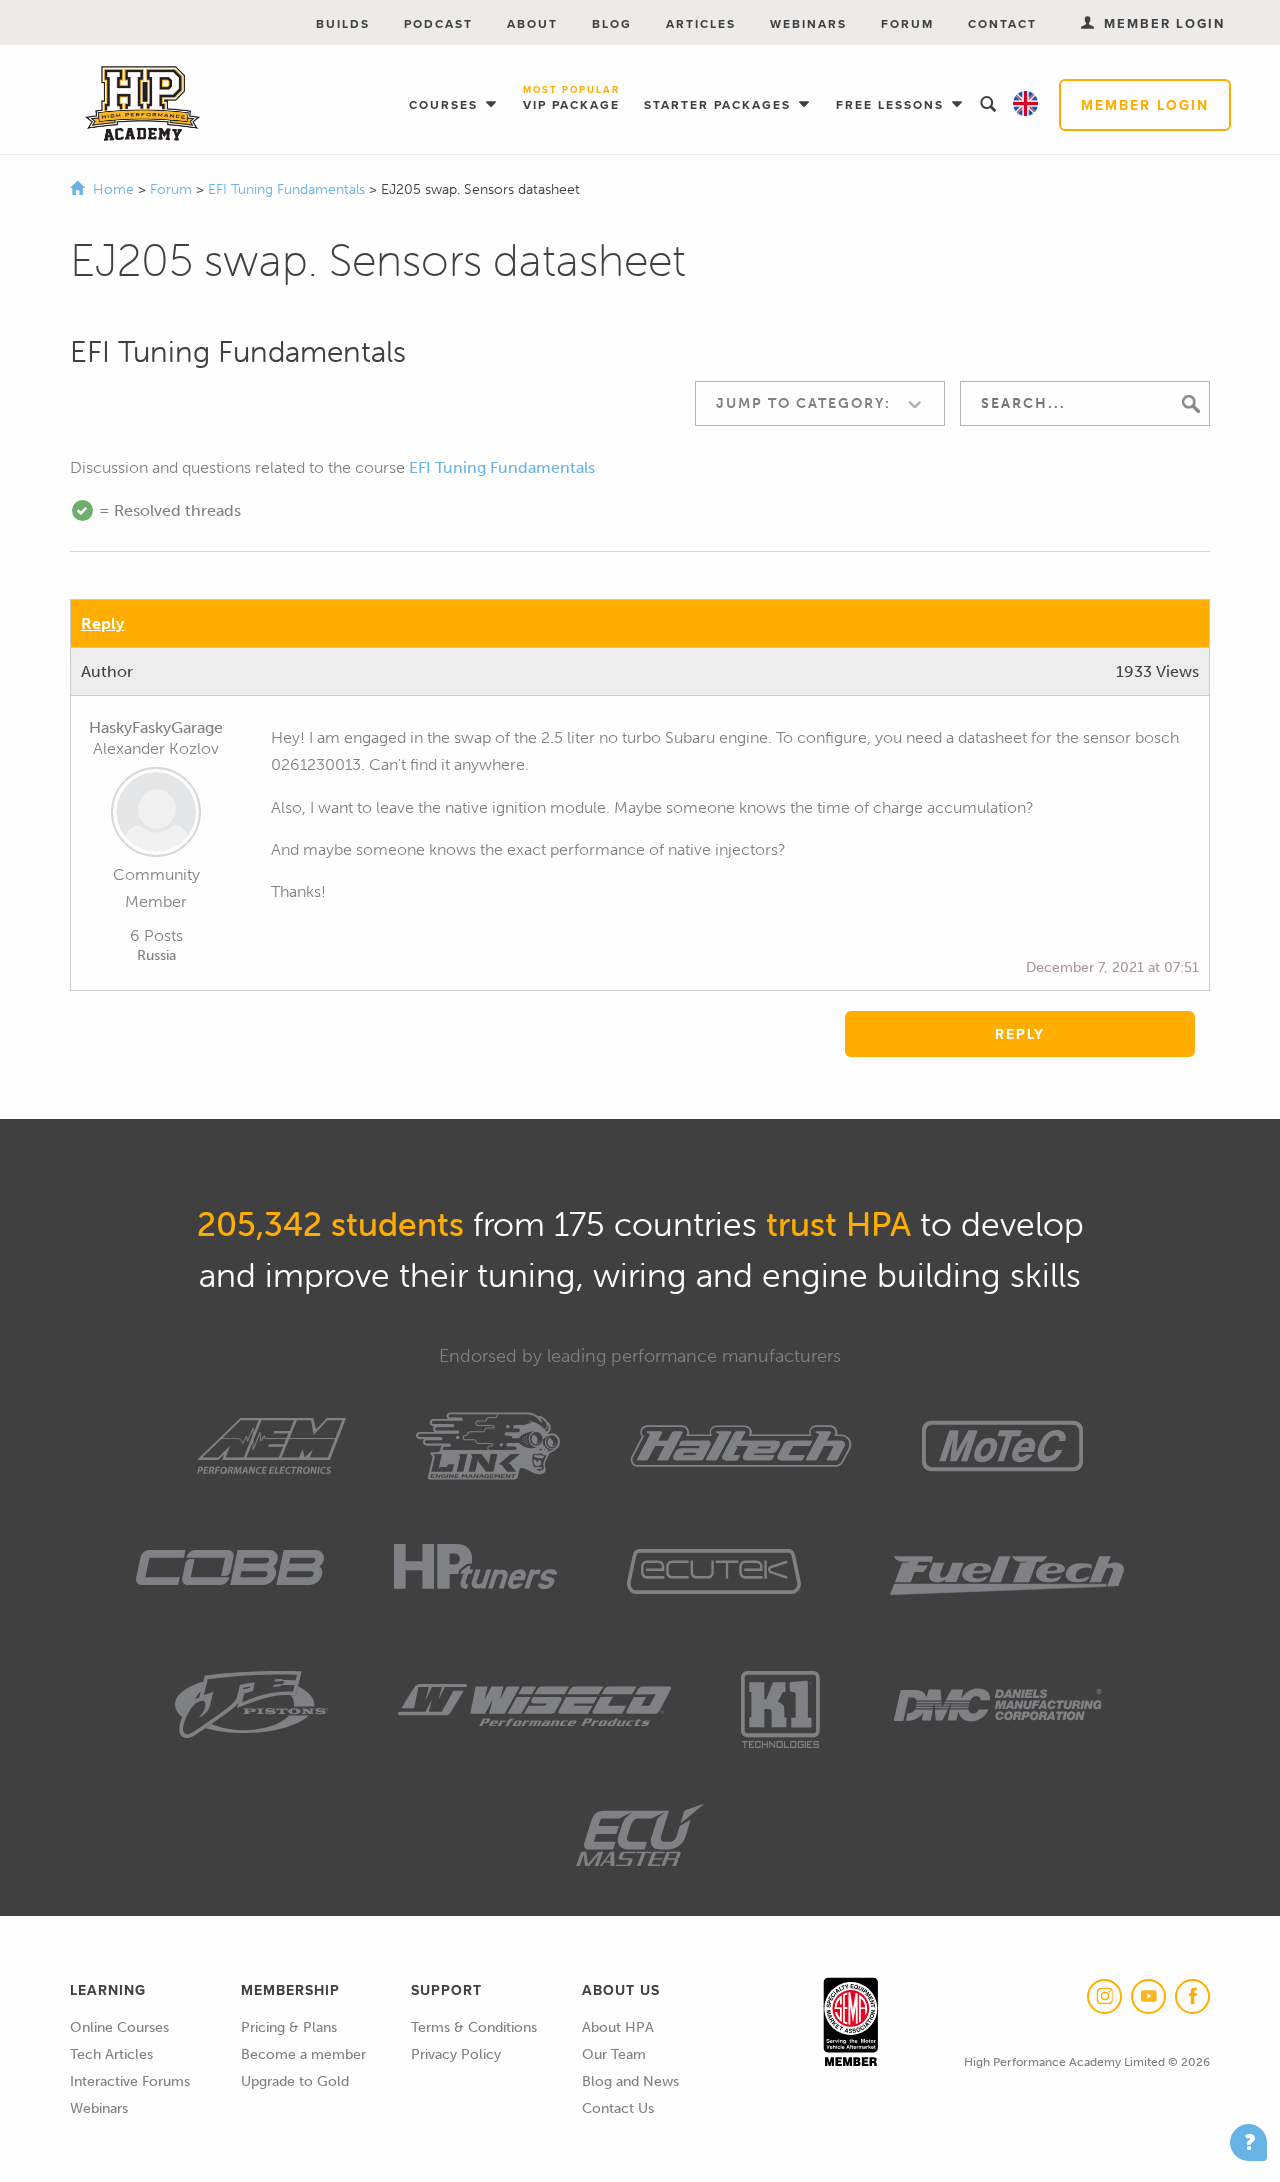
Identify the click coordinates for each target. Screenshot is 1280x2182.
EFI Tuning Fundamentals (288, 189)
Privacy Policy (456, 2054)
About (532, 23)
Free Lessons (892, 104)
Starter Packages (720, 104)
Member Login (1145, 105)
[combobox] (820, 403)
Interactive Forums (130, 2081)
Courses (446, 104)
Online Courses (119, 2027)
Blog (612, 23)
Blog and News (630, 2081)
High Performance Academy (142, 104)
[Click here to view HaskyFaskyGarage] (156, 816)
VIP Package (571, 99)
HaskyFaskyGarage (156, 727)
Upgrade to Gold (295, 2081)
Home (113, 189)
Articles (701, 23)
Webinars (808, 23)
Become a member (303, 2054)
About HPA (618, 2027)
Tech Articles (111, 2054)
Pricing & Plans (289, 2027)
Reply (102, 623)
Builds (343, 23)
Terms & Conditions (474, 2027)
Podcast (438, 23)
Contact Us (618, 2108)
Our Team (614, 2054)
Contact (1002, 23)
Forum (907, 23)
